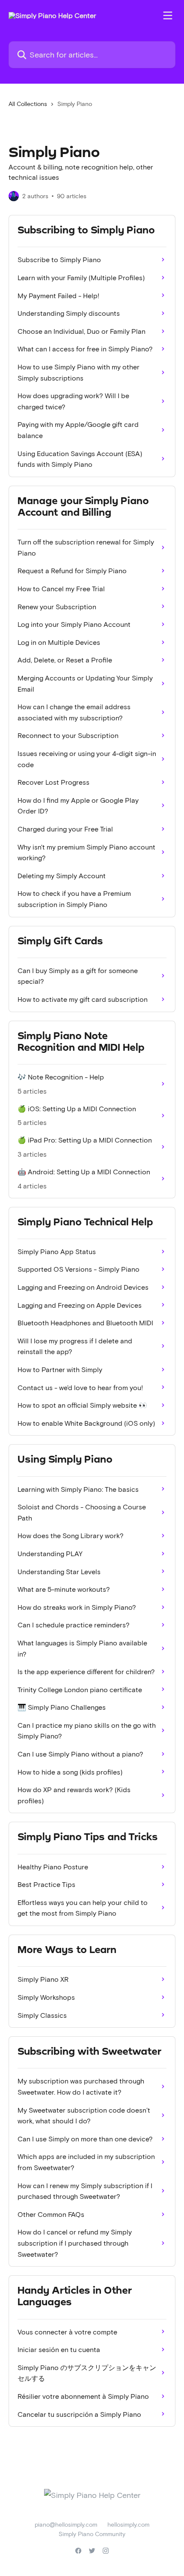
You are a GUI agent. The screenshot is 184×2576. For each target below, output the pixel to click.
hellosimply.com (128, 2524)
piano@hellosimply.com (66, 2524)
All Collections (28, 104)
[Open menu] (168, 15)
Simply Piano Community (92, 2534)
